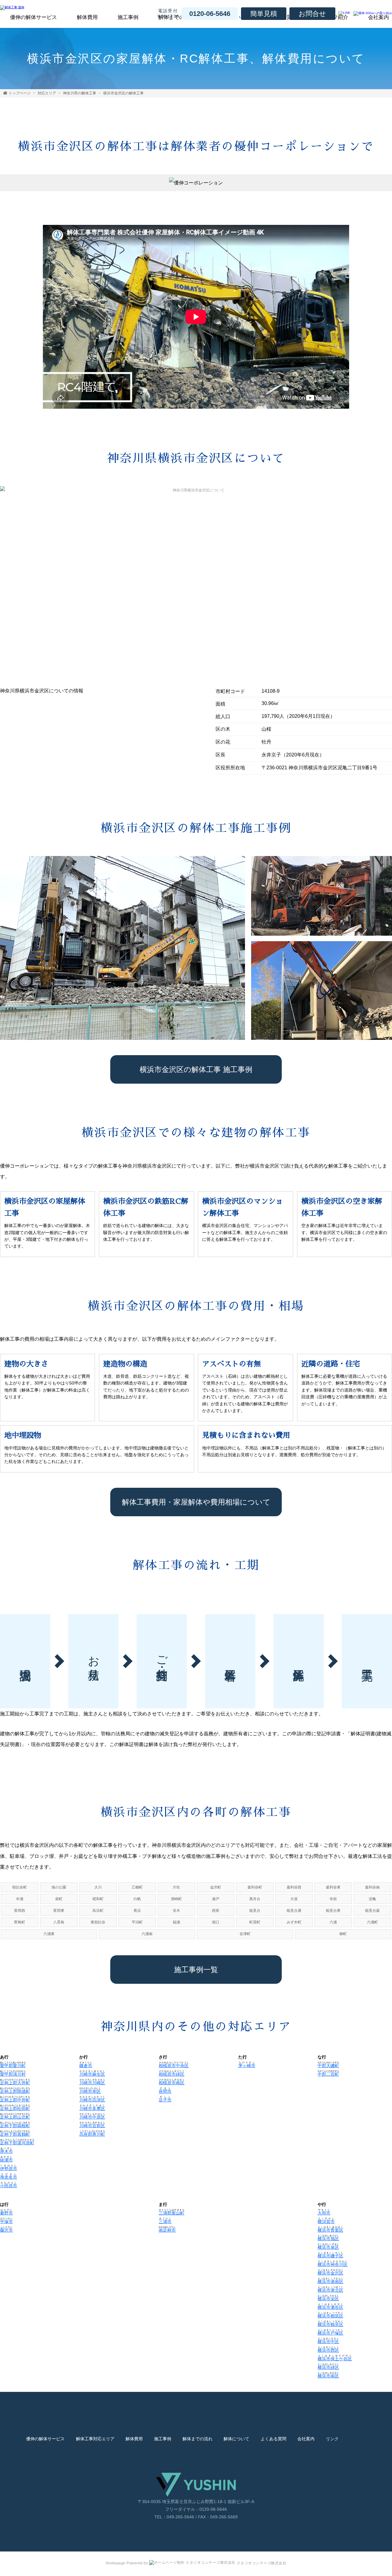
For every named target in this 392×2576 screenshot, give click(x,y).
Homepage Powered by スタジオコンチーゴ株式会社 (196, 2563)
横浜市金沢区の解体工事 (123, 93)
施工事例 (128, 17)
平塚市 (6, 2222)
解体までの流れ (198, 2439)
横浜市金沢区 (330, 2273)
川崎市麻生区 (92, 2074)
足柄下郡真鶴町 (15, 2134)
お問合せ (312, 14)
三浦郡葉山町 (171, 2213)
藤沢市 (6, 2230)
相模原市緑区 (171, 2074)
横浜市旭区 (328, 2239)
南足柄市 (167, 2230)
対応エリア (47, 93)
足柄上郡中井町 (15, 2100)
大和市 (324, 2213)
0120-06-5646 (210, 14)
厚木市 (6, 2151)
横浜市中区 (328, 2342)
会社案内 (306, 2439)
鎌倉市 (86, 2066)
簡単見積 (264, 14)
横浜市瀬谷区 (330, 2307)
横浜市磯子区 (330, 2256)
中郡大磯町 (328, 2066)
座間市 (165, 2091)
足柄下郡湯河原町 (17, 2143)
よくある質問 (273, 2439)
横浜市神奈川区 (333, 2264)
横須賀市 (326, 2222)
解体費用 (87, 17)
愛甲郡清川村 (13, 2074)
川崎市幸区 (90, 2091)
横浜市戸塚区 (330, 2333)
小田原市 (9, 2186)
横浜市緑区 (328, 2367)
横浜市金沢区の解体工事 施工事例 (196, 1069)
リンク (332, 2439)
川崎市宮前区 (92, 2126)
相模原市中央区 (174, 2066)
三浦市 (165, 2222)
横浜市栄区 (328, 2299)
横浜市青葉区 (330, 2230)
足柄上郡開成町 (15, 2091)
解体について (236, 2439)
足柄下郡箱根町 (15, 2126)
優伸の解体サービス (34, 17)
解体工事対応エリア (95, 2439)
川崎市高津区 (92, 2100)
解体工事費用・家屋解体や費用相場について (196, 1502)
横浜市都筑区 (330, 2316)
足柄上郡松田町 (15, 2108)
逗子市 (165, 2100)
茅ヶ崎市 (247, 2066)
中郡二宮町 (328, 2074)
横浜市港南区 (330, 2282)
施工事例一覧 (196, 1970)
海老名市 (9, 2177)
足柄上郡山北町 (15, 2117)
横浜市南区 (328, 2376)
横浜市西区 (328, 2350)
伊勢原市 (9, 2169)
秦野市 (6, 2213)
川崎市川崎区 (92, 2083)
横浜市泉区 (328, 2247)
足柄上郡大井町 (15, 2083)
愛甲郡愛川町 (13, 2066)
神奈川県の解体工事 (80, 93)
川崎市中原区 (92, 2117)
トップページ (20, 93)
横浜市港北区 (330, 2290)
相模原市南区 (171, 2083)
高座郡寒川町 (92, 2134)
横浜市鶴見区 (330, 2324)
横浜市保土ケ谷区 (335, 2359)
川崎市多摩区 (92, 2108)
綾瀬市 (6, 2160)
